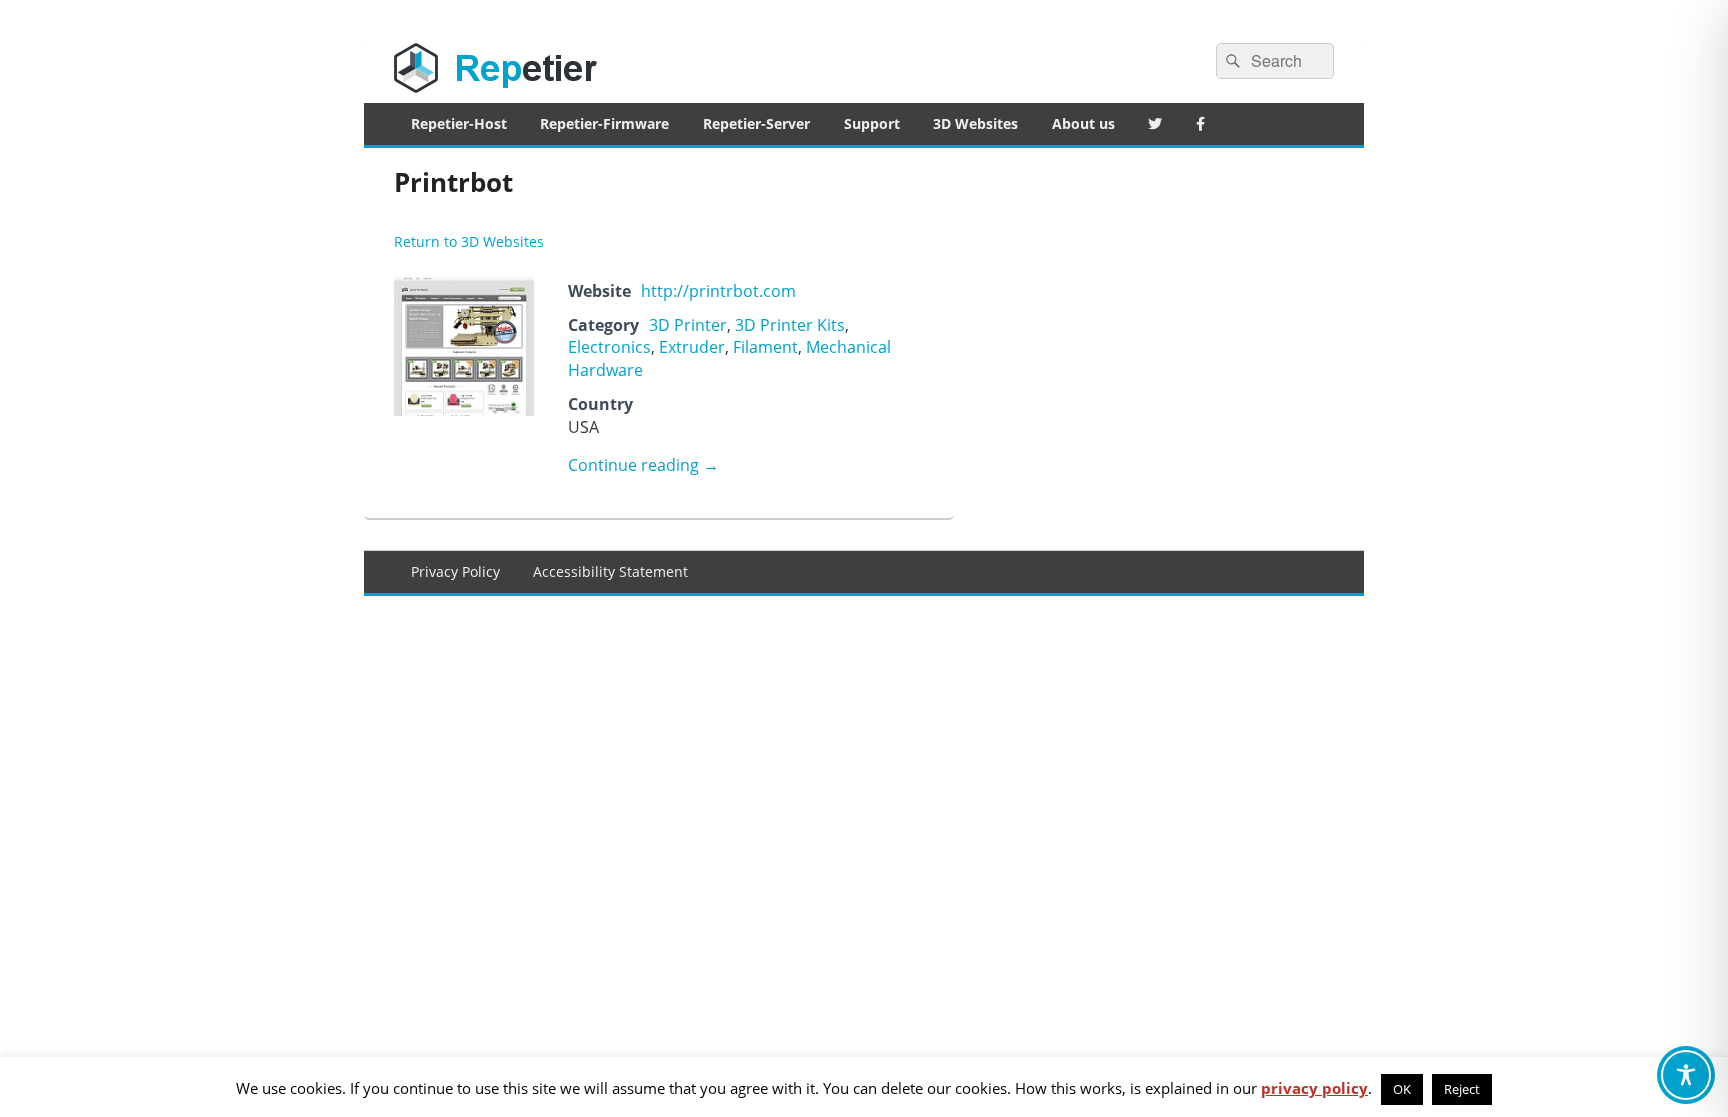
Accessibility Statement (610, 571)
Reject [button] (1462, 1089)
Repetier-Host (459, 123)
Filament (765, 347)
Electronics (609, 347)
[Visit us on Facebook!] (1200, 124)
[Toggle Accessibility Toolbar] (1686, 1075)
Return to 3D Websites (469, 241)
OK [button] (1402, 1089)
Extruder (692, 347)
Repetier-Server (756, 123)
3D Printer (688, 325)
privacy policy (1314, 1088)
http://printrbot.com (718, 291)
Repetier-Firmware (604, 123)
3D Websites (975, 123)
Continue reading (643, 465)
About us (1083, 123)
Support (872, 123)
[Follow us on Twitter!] (1156, 124)
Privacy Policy (455, 571)
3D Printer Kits (790, 325)
